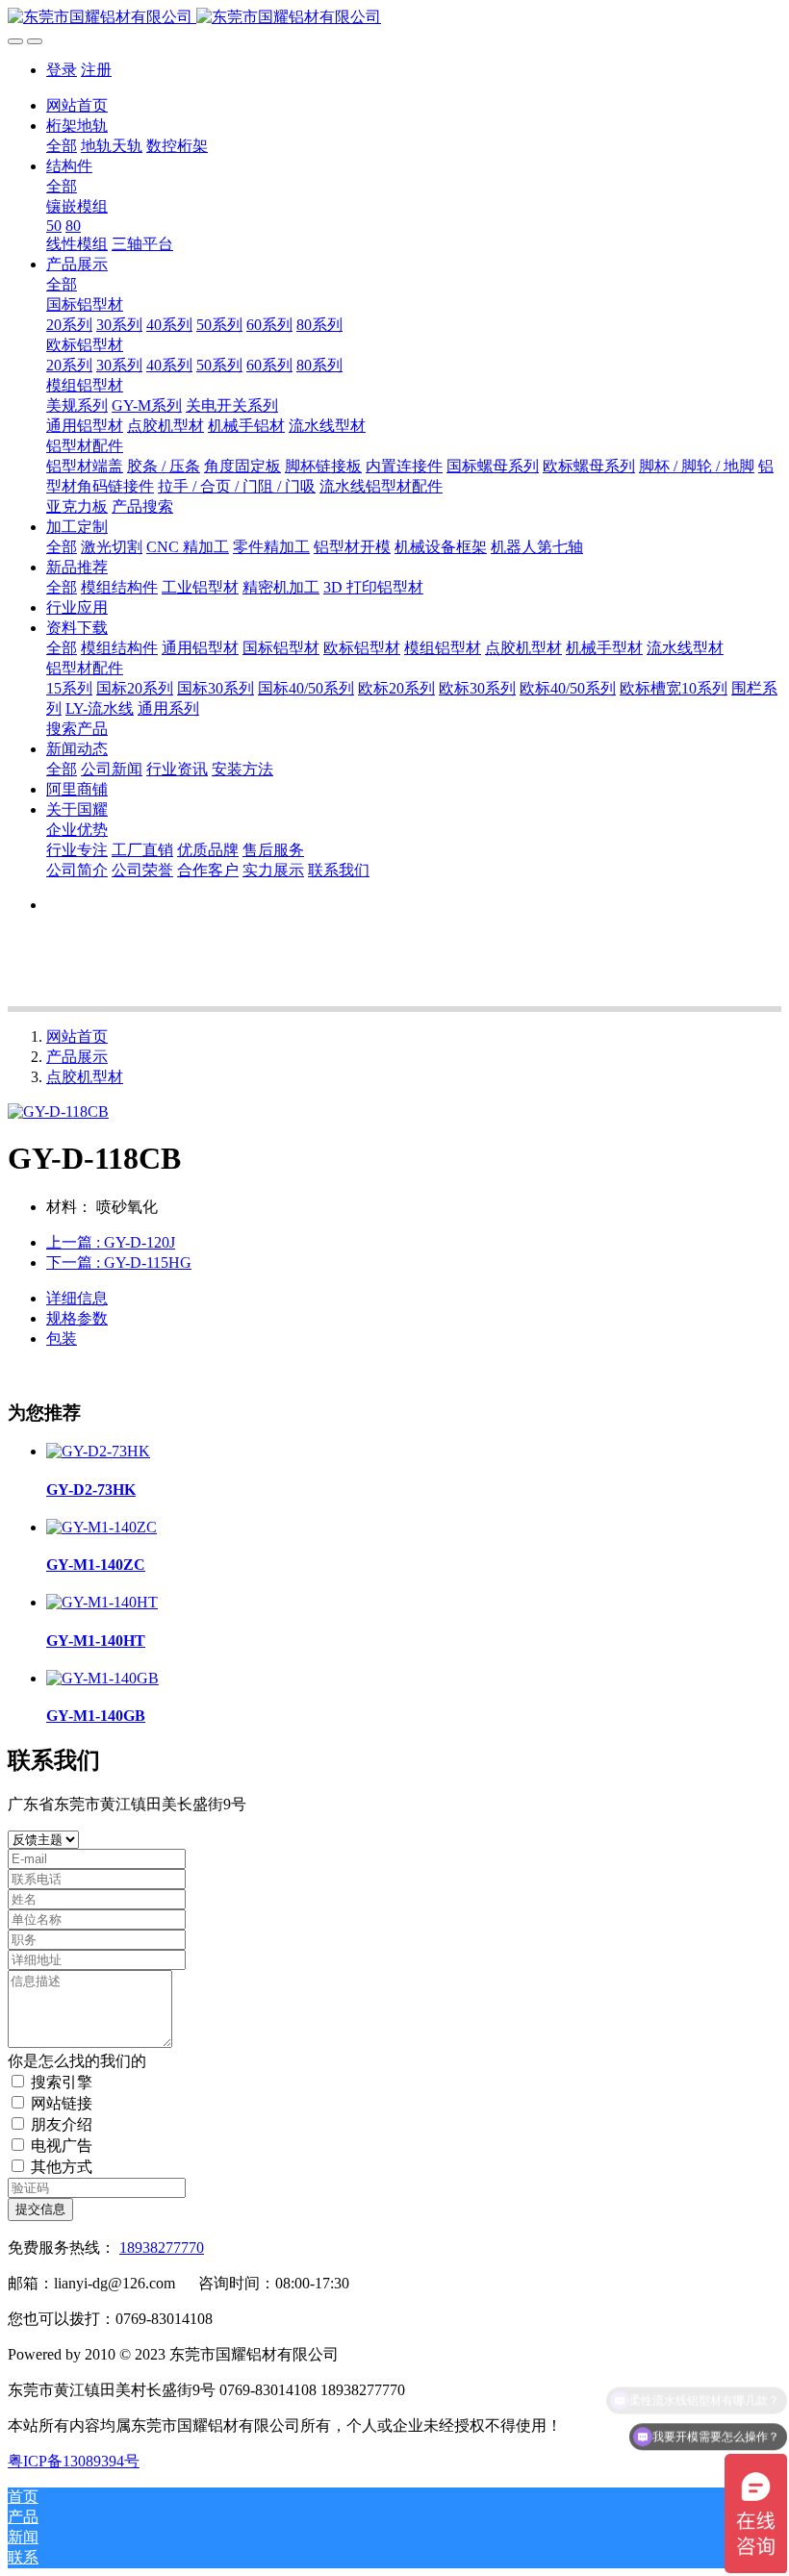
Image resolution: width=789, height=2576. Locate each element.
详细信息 (77, 1298)
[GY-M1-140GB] (102, 1678)
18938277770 (162, 2248)
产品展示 (77, 1057)
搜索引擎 (62, 2082)
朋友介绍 (62, 2124)
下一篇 (119, 1263)
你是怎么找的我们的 (77, 2061)
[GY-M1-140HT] (102, 1602)
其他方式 (62, 2167)
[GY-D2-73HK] (98, 1451)
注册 (96, 70)
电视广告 (62, 2146)
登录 (62, 70)
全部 (62, 146)
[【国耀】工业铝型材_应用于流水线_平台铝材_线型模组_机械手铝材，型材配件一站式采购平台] (394, 18)
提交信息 (40, 2209)
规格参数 (77, 1318)
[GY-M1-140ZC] (102, 1527)
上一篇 (111, 1242)
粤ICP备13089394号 (74, 2461)
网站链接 (62, 2103)
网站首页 (77, 105)
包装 (62, 1339)
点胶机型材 (85, 1077)
